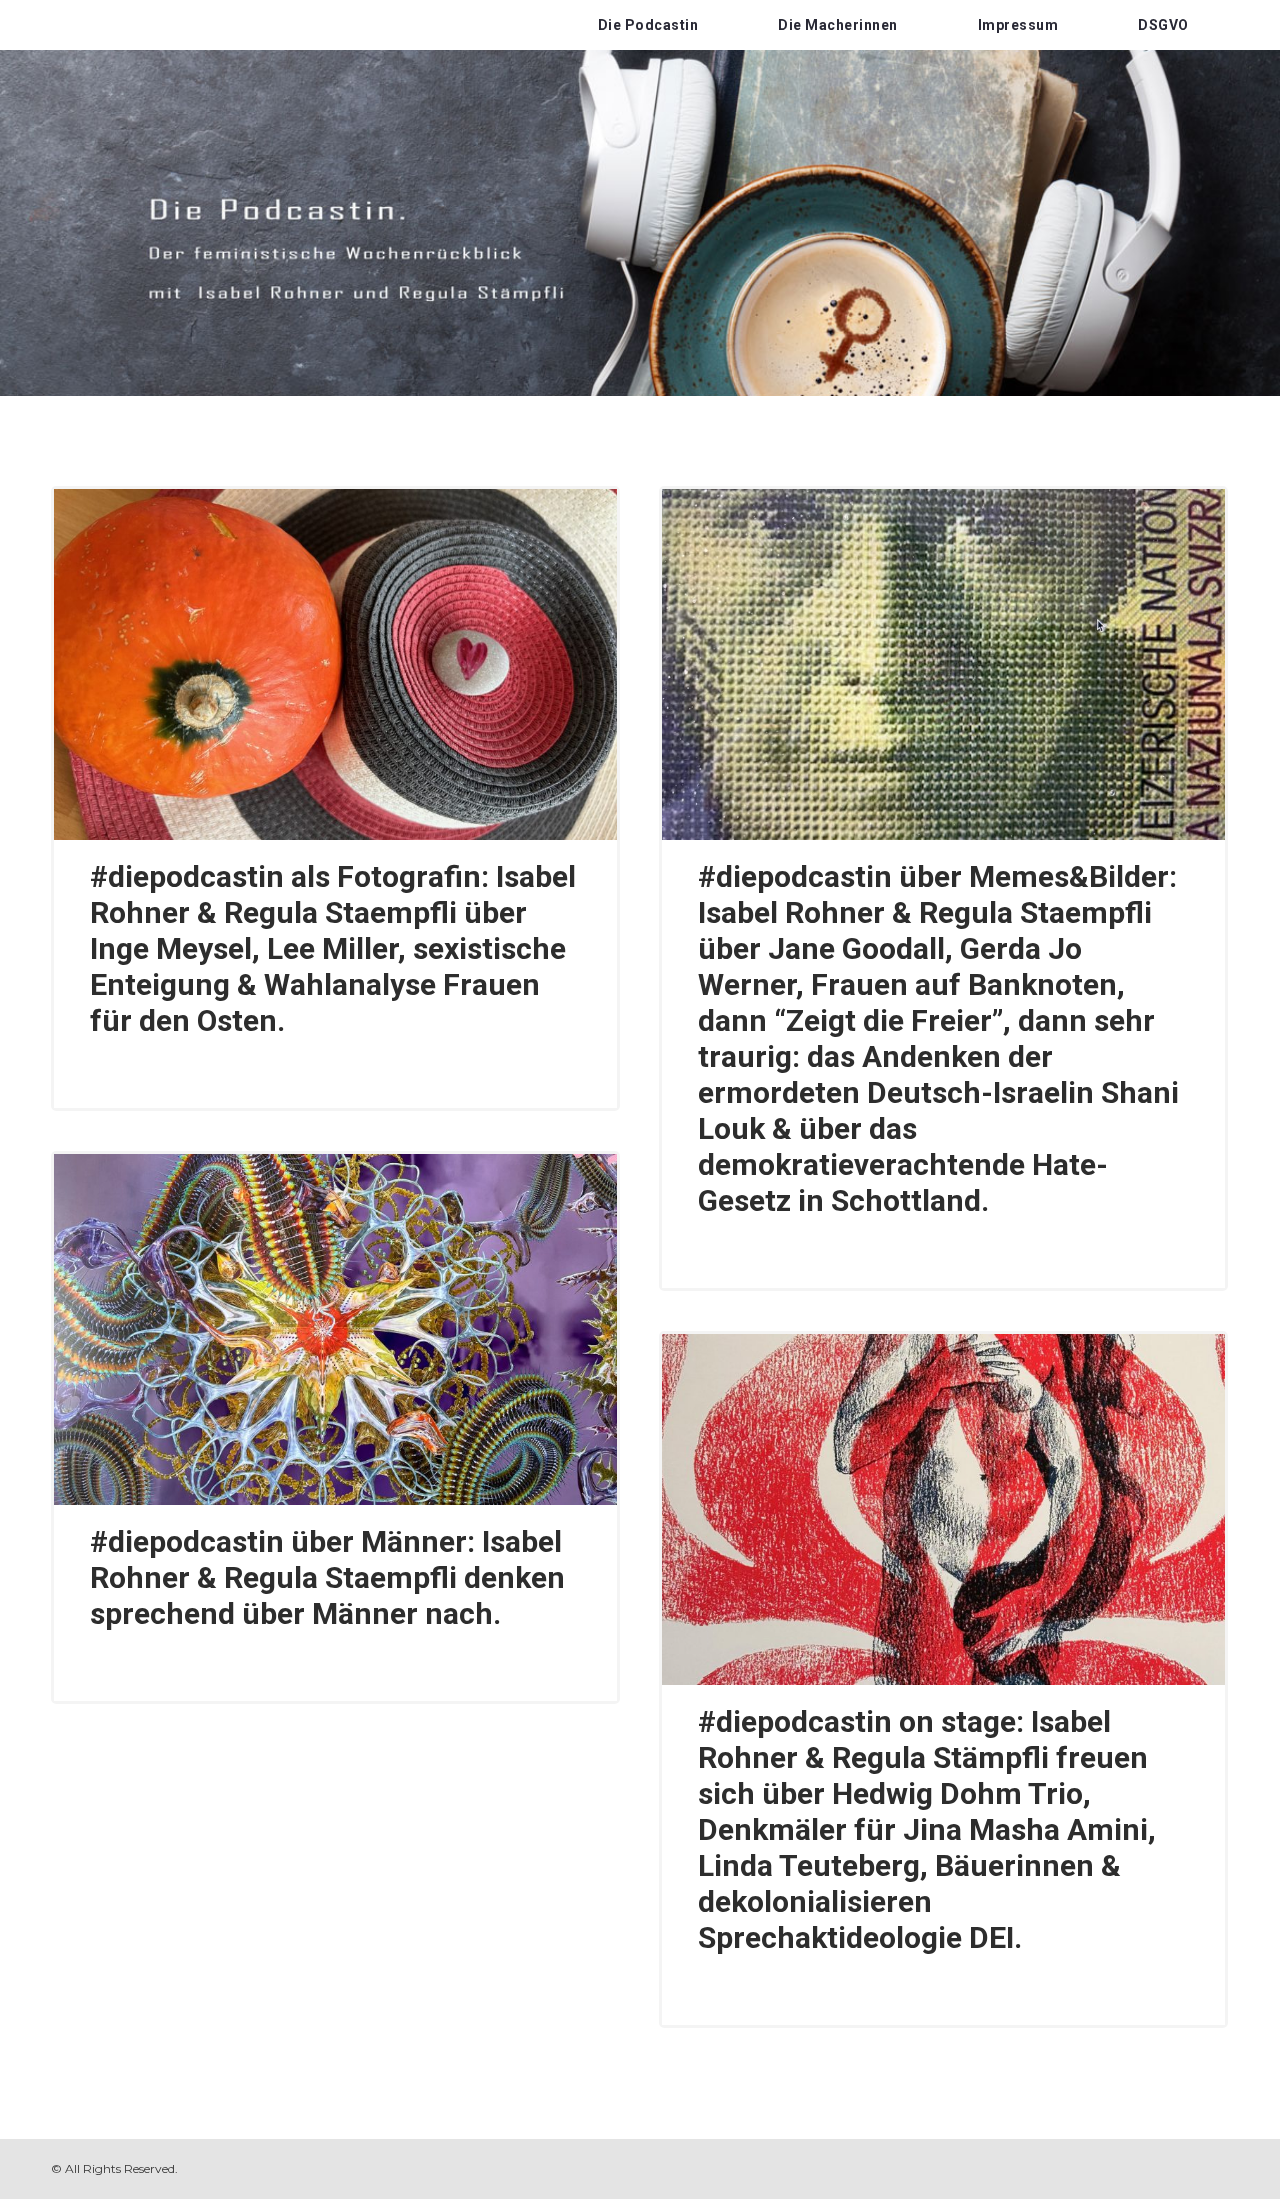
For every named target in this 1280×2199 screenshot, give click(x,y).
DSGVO (1163, 25)
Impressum (1018, 25)
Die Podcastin (648, 25)
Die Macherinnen (838, 25)
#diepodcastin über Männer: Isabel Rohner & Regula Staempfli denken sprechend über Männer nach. (327, 1577)
